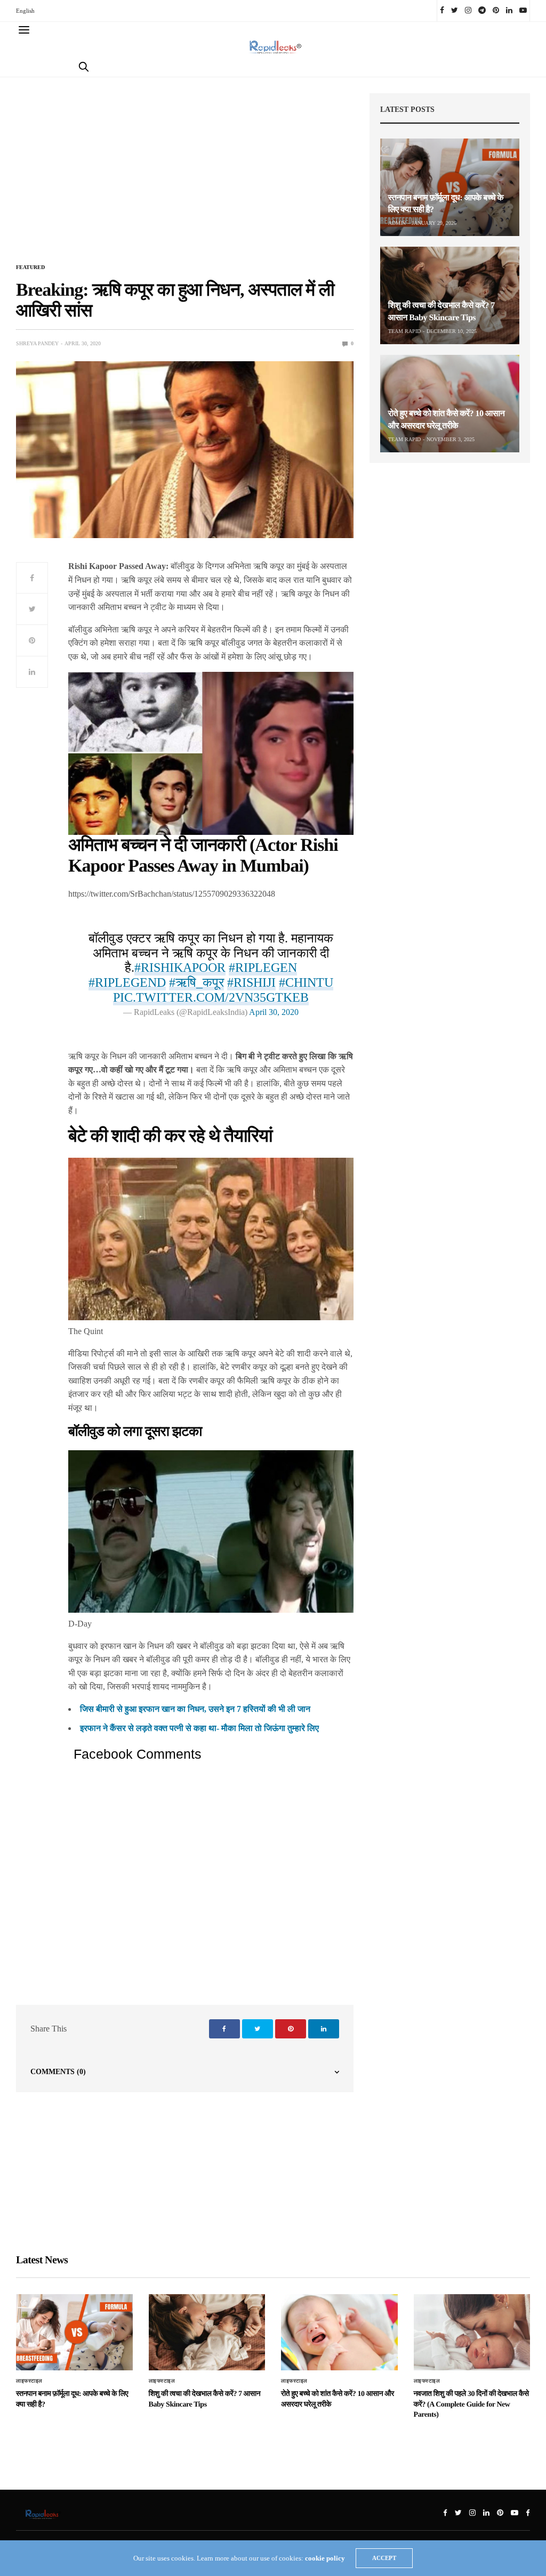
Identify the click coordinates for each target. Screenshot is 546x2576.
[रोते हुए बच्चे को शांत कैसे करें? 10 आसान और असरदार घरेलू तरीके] (450, 404)
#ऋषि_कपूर (196, 982)
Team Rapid (404, 331)
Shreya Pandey (37, 343)
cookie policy (325, 2558)
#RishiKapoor (180, 968)
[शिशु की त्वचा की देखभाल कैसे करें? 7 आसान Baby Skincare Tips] (450, 295)
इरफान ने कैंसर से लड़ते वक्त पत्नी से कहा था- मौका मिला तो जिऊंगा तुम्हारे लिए (199, 1728)
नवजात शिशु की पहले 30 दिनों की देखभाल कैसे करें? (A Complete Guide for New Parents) (471, 2404)
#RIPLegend (127, 982)
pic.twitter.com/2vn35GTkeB (211, 997)
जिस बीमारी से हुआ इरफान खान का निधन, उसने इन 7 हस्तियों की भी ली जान (195, 1709)
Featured (30, 267)
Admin (397, 223)
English (25, 11)
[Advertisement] (185, 176)
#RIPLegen (263, 968)
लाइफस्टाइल (29, 2381)
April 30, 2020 (274, 1012)
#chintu (306, 982)
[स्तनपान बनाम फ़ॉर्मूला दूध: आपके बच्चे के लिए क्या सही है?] (450, 187)
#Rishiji (251, 982)
